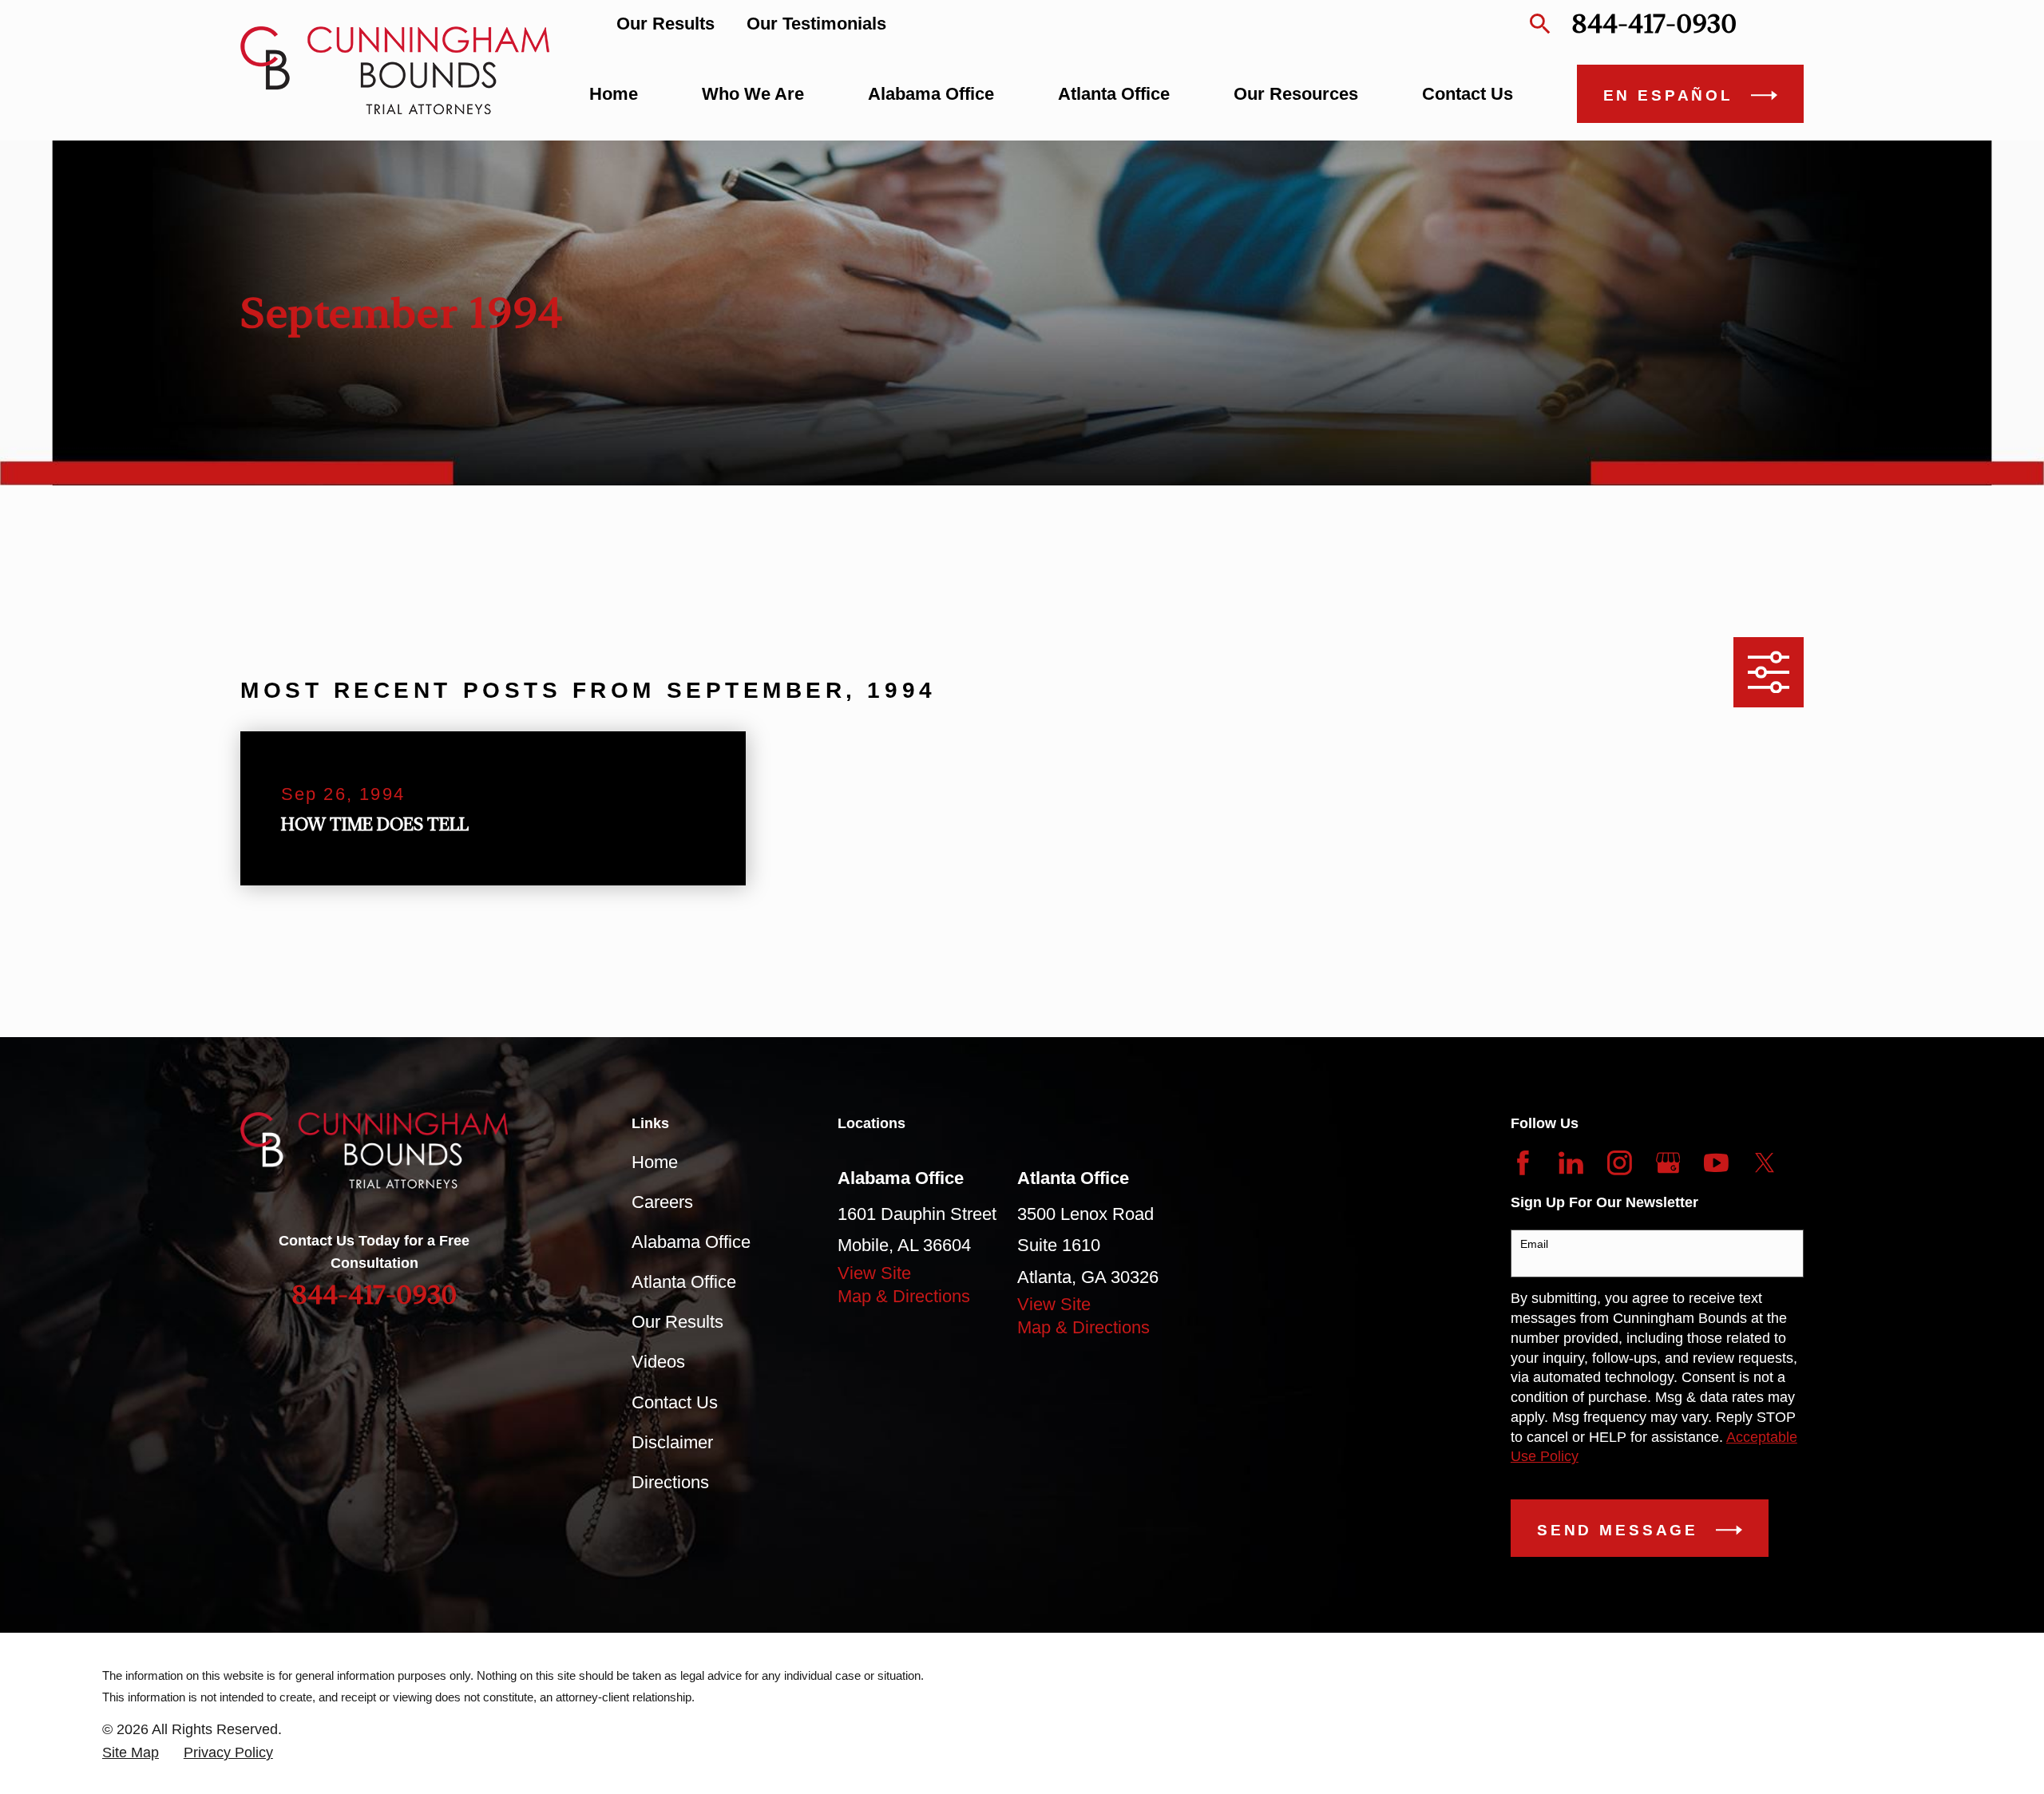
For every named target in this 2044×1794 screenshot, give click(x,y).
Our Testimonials (816, 24)
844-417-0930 (1654, 24)
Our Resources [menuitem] (1296, 94)
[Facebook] (1523, 1163)
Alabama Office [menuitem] (931, 94)
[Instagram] (1620, 1163)
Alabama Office (691, 1242)
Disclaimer (672, 1442)
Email (1534, 1244)
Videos (658, 1362)
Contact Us (675, 1402)
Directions (670, 1482)
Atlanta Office (684, 1282)
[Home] (395, 70)
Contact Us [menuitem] (1468, 94)
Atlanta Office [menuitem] (1114, 94)
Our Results (665, 24)
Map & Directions (904, 1296)
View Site (874, 1273)
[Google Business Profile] (1668, 1163)
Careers (662, 1202)
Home (655, 1162)
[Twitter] (1765, 1163)
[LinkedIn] (1571, 1163)
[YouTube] (1716, 1163)
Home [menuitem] (614, 94)
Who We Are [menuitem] (753, 94)
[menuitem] (131, 1753)
